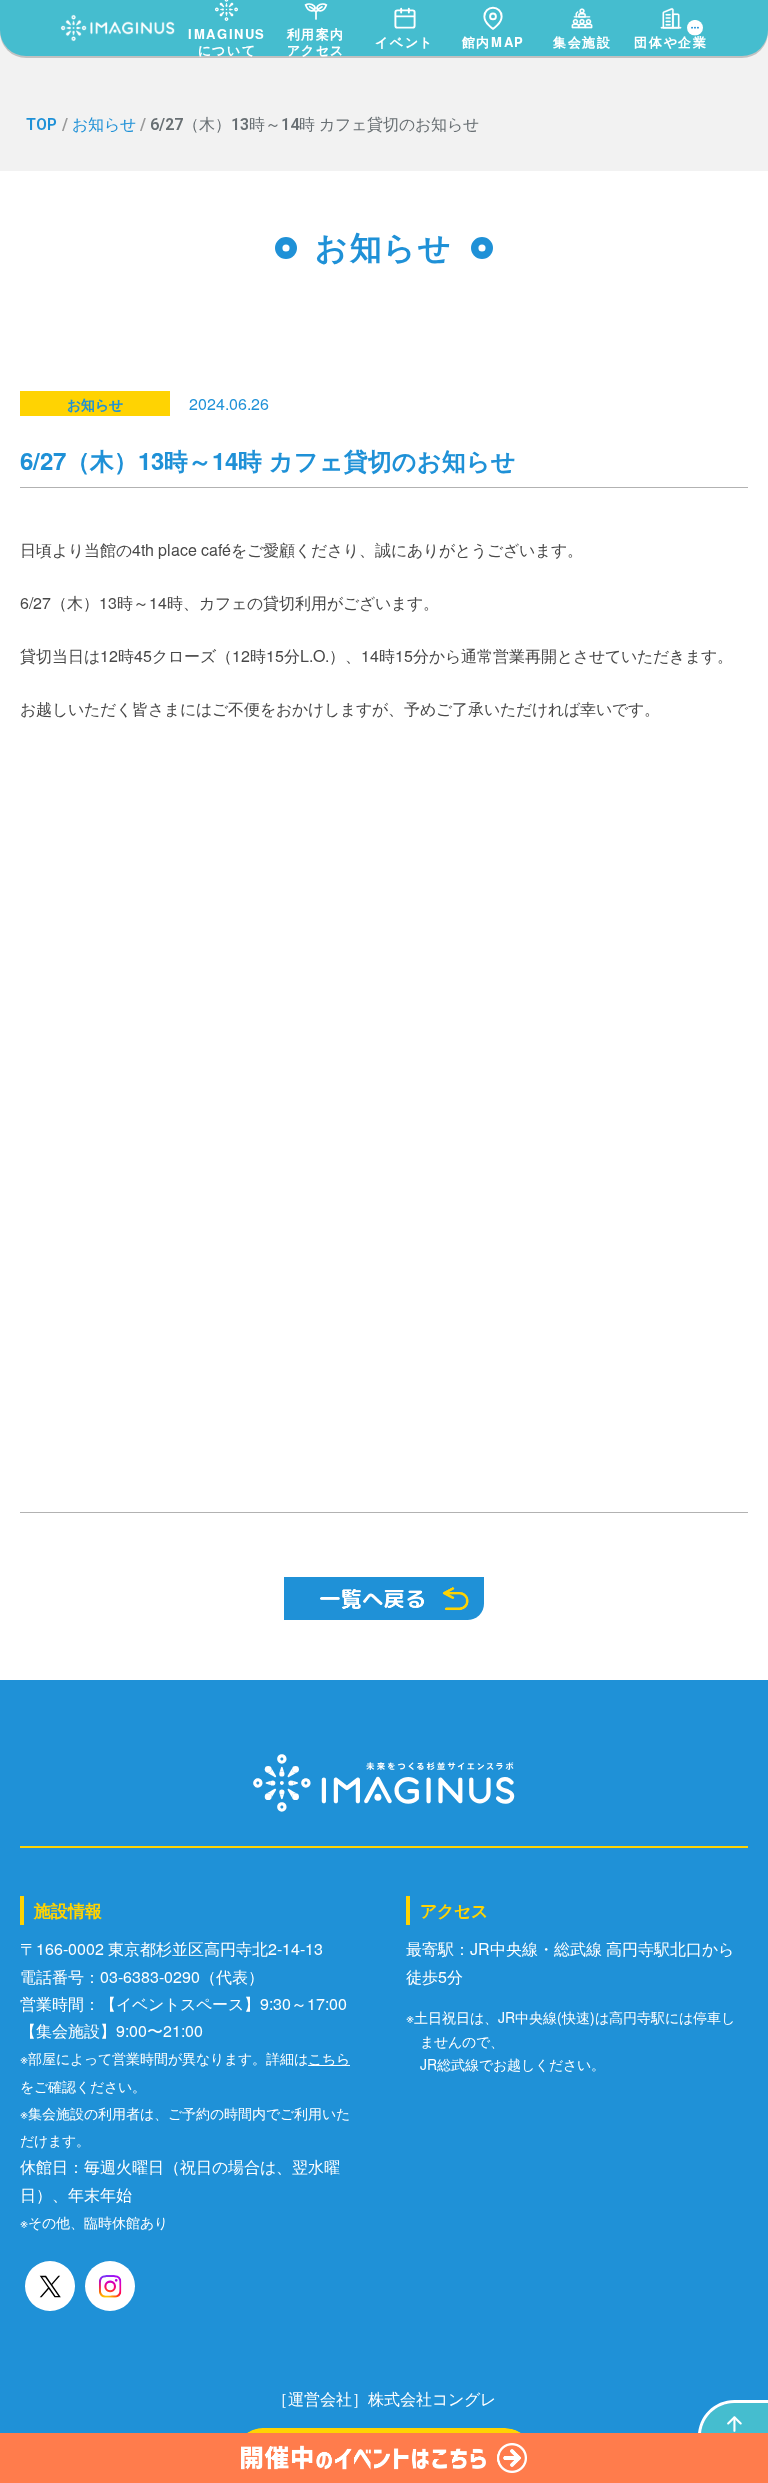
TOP (41, 124)
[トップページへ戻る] (118, 22)
